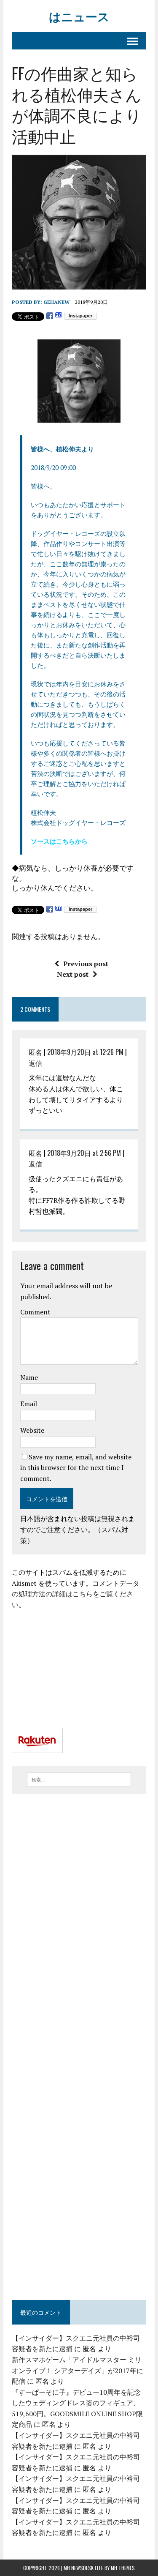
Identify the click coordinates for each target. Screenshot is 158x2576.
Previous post (86, 964)
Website (32, 1430)
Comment (35, 1312)
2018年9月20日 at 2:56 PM (84, 1153)
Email (29, 1404)
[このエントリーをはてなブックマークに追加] (59, 316)
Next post (73, 974)
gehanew (56, 302)
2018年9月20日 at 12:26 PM (85, 1052)
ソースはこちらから (59, 841)
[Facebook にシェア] (50, 316)
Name (29, 1377)
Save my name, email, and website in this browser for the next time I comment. (76, 1468)
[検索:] (79, 1779)
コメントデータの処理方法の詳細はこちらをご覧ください (76, 1594)
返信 (35, 1063)
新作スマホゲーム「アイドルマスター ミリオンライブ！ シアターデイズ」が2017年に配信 (78, 2370)
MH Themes (123, 2568)
